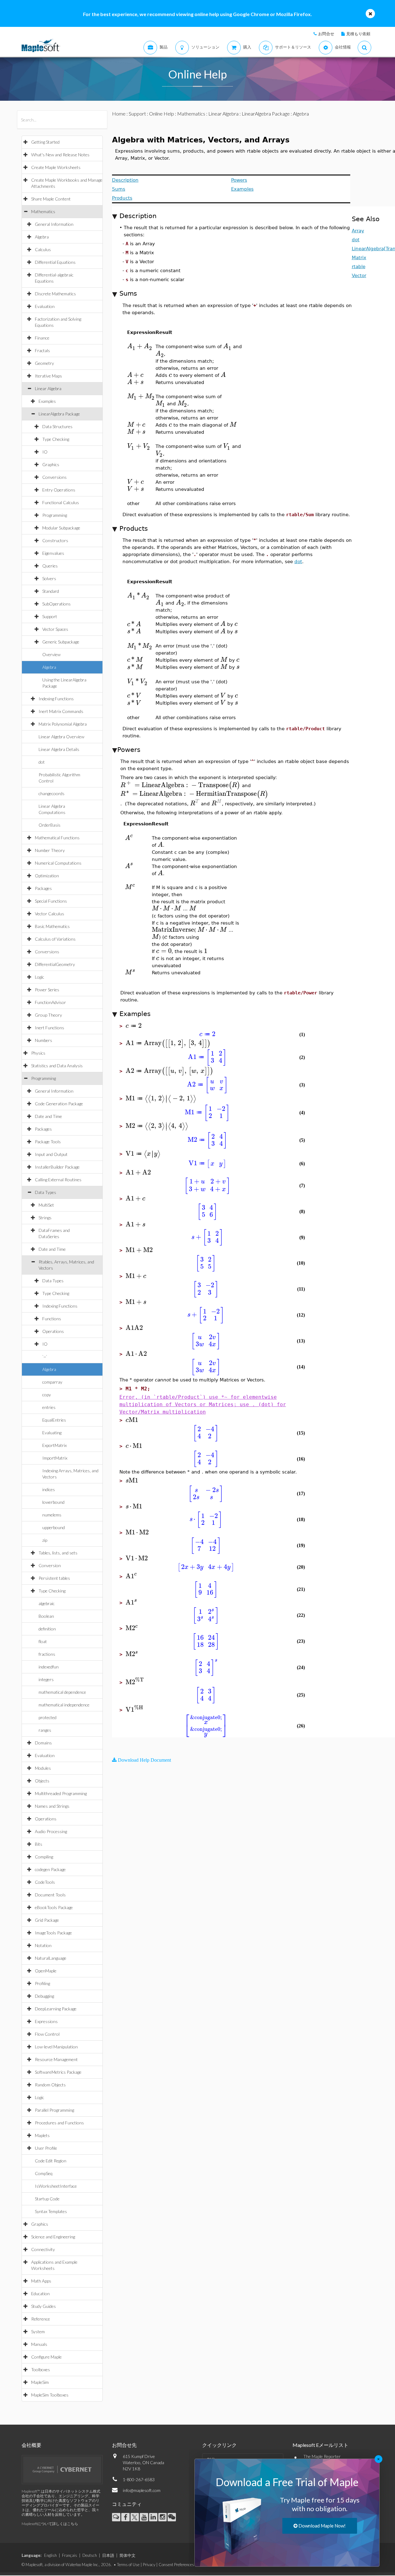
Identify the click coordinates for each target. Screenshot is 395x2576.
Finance (42, 338)
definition (47, 1629)
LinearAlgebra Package (59, 414)
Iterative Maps (48, 376)
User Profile (46, 2148)
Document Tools (50, 1895)
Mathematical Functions (57, 838)
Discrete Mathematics (55, 294)
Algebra (42, 237)
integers (46, 1679)
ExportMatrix (54, 1445)
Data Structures (57, 426)
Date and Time (48, 1116)
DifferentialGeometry (55, 964)
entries (49, 1407)
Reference (41, 2319)
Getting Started (45, 142)
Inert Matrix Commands (61, 711)
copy (47, 1395)
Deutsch (90, 2555)
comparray (52, 1382)
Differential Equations (55, 262)
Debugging (44, 1996)
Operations (53, 1331)
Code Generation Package (59, 1104)
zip (45, 1540)
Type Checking (56, 439)
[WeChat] (172, 2517)
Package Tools (48, 1142)
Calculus (43, 249)
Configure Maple (46, 2357)
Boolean (46, 1616)
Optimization (47, 876)
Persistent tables (54, 1578)
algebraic (47, 1603)
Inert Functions (50, 1028)
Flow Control (47, 2034)
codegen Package (50, 1869)
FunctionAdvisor (50, 1002)
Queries (50, 566)
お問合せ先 (124, 2445)
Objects (42, 1781)
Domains (43, 1743)
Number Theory (50, 850)
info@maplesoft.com (142, 2490)
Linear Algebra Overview (61, 737)
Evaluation (45, 306)
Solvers (49, 578)
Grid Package (47, 1920)
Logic (39, 977)
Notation (43, 1945)
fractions (47, 1654)
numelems (52, 1515)
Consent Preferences (176, 2565)
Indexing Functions (56, 699)
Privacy (149, 2565)
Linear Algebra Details (59, 749)
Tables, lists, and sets (58, 1553)
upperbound (54, 1527)
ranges (45, 1730)
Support (50, 616)
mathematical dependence (62, 1692)
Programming (55, 515)
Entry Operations (59, 490)
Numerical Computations (58, 863)
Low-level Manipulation (56, 2047)
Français (70, 2555)
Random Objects (50, 2085)
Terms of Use (128, 2565)
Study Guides (44, 2306)
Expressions (46, 2021)
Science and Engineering (53, 2237)
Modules (43, 1768)
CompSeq (44, 2173)
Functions (52, 1319)
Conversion (50, 1565)
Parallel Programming (54, 2110)
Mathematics (43, 211)
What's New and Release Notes (60, 155)
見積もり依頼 (358, 34)
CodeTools (45, 1882)
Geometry (44, 363)
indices (49, 1489)
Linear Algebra (48, 388)
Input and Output (51, 1154)
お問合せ (326, 34)
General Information (54, 224)
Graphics (51, 464)
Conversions (54, 477)
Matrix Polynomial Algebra (63, 724)
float (43, 1641)
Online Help (162, 114)
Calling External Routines (58, 1180)
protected (48, 1717)
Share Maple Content (51, 199)
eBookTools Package (54, 1907)
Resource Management (56, 2059)
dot (42, 762)
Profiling (42, 1983)
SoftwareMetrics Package (58, 2072)
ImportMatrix (55, 1458)
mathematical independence (64, 1705)
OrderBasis (50, 825)
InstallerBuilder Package (57, 1167)
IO (45, 452)
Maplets (42, 2135)
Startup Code (47, 2199)
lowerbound (53, 1502)
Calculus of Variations (55, 939)
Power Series (47, 990)
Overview (51, 654)
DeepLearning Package (56, 2009)
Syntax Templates (51, 2211)
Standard (51, 591)
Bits (39, 1844)
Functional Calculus (61, 502)
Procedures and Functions (59, 2123)
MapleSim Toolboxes (50, 2395)
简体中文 (127, 2555)
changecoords (52, 793)
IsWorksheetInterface (56, 2186)
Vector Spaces (55, 629)
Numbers (44, 1040)
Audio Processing (51, 1831)
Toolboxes (41, 2369)
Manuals (39, 2344)
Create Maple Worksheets (56, 167)
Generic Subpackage (61, 642)
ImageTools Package (53, 1933)
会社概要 (31, 2445)
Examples (47, 401)
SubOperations (56, 604)
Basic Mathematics (52, 926)
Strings (45, 1218)
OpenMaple (46, 1971)
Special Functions (51, 901)
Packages (43, 888)
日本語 (108, 2555)
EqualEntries (54, 1420)
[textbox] (140, 346)
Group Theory (48, 1015)
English (50, 2555)
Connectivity (43, 2249)
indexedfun (49, 1667)
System (38, 2331)
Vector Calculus (50, 914)
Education (40, 2294)
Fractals (42, 350)
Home (119, 114)
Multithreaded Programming (61, 1793)
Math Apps (41, 2281)
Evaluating (52, 1433)
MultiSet (46, 1205)
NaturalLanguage (51, 1958)
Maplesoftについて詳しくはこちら (50, 2524)
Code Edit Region (51, 2161)
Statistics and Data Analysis (57, 1066)
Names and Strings (52, 1806)
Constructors (55, 540)
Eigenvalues (53, 553)
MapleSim (40, 2382)
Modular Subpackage (61, 528)
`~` (45, 1357)
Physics (38, 1053)
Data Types (46, 1192)
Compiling (44, 1857)
